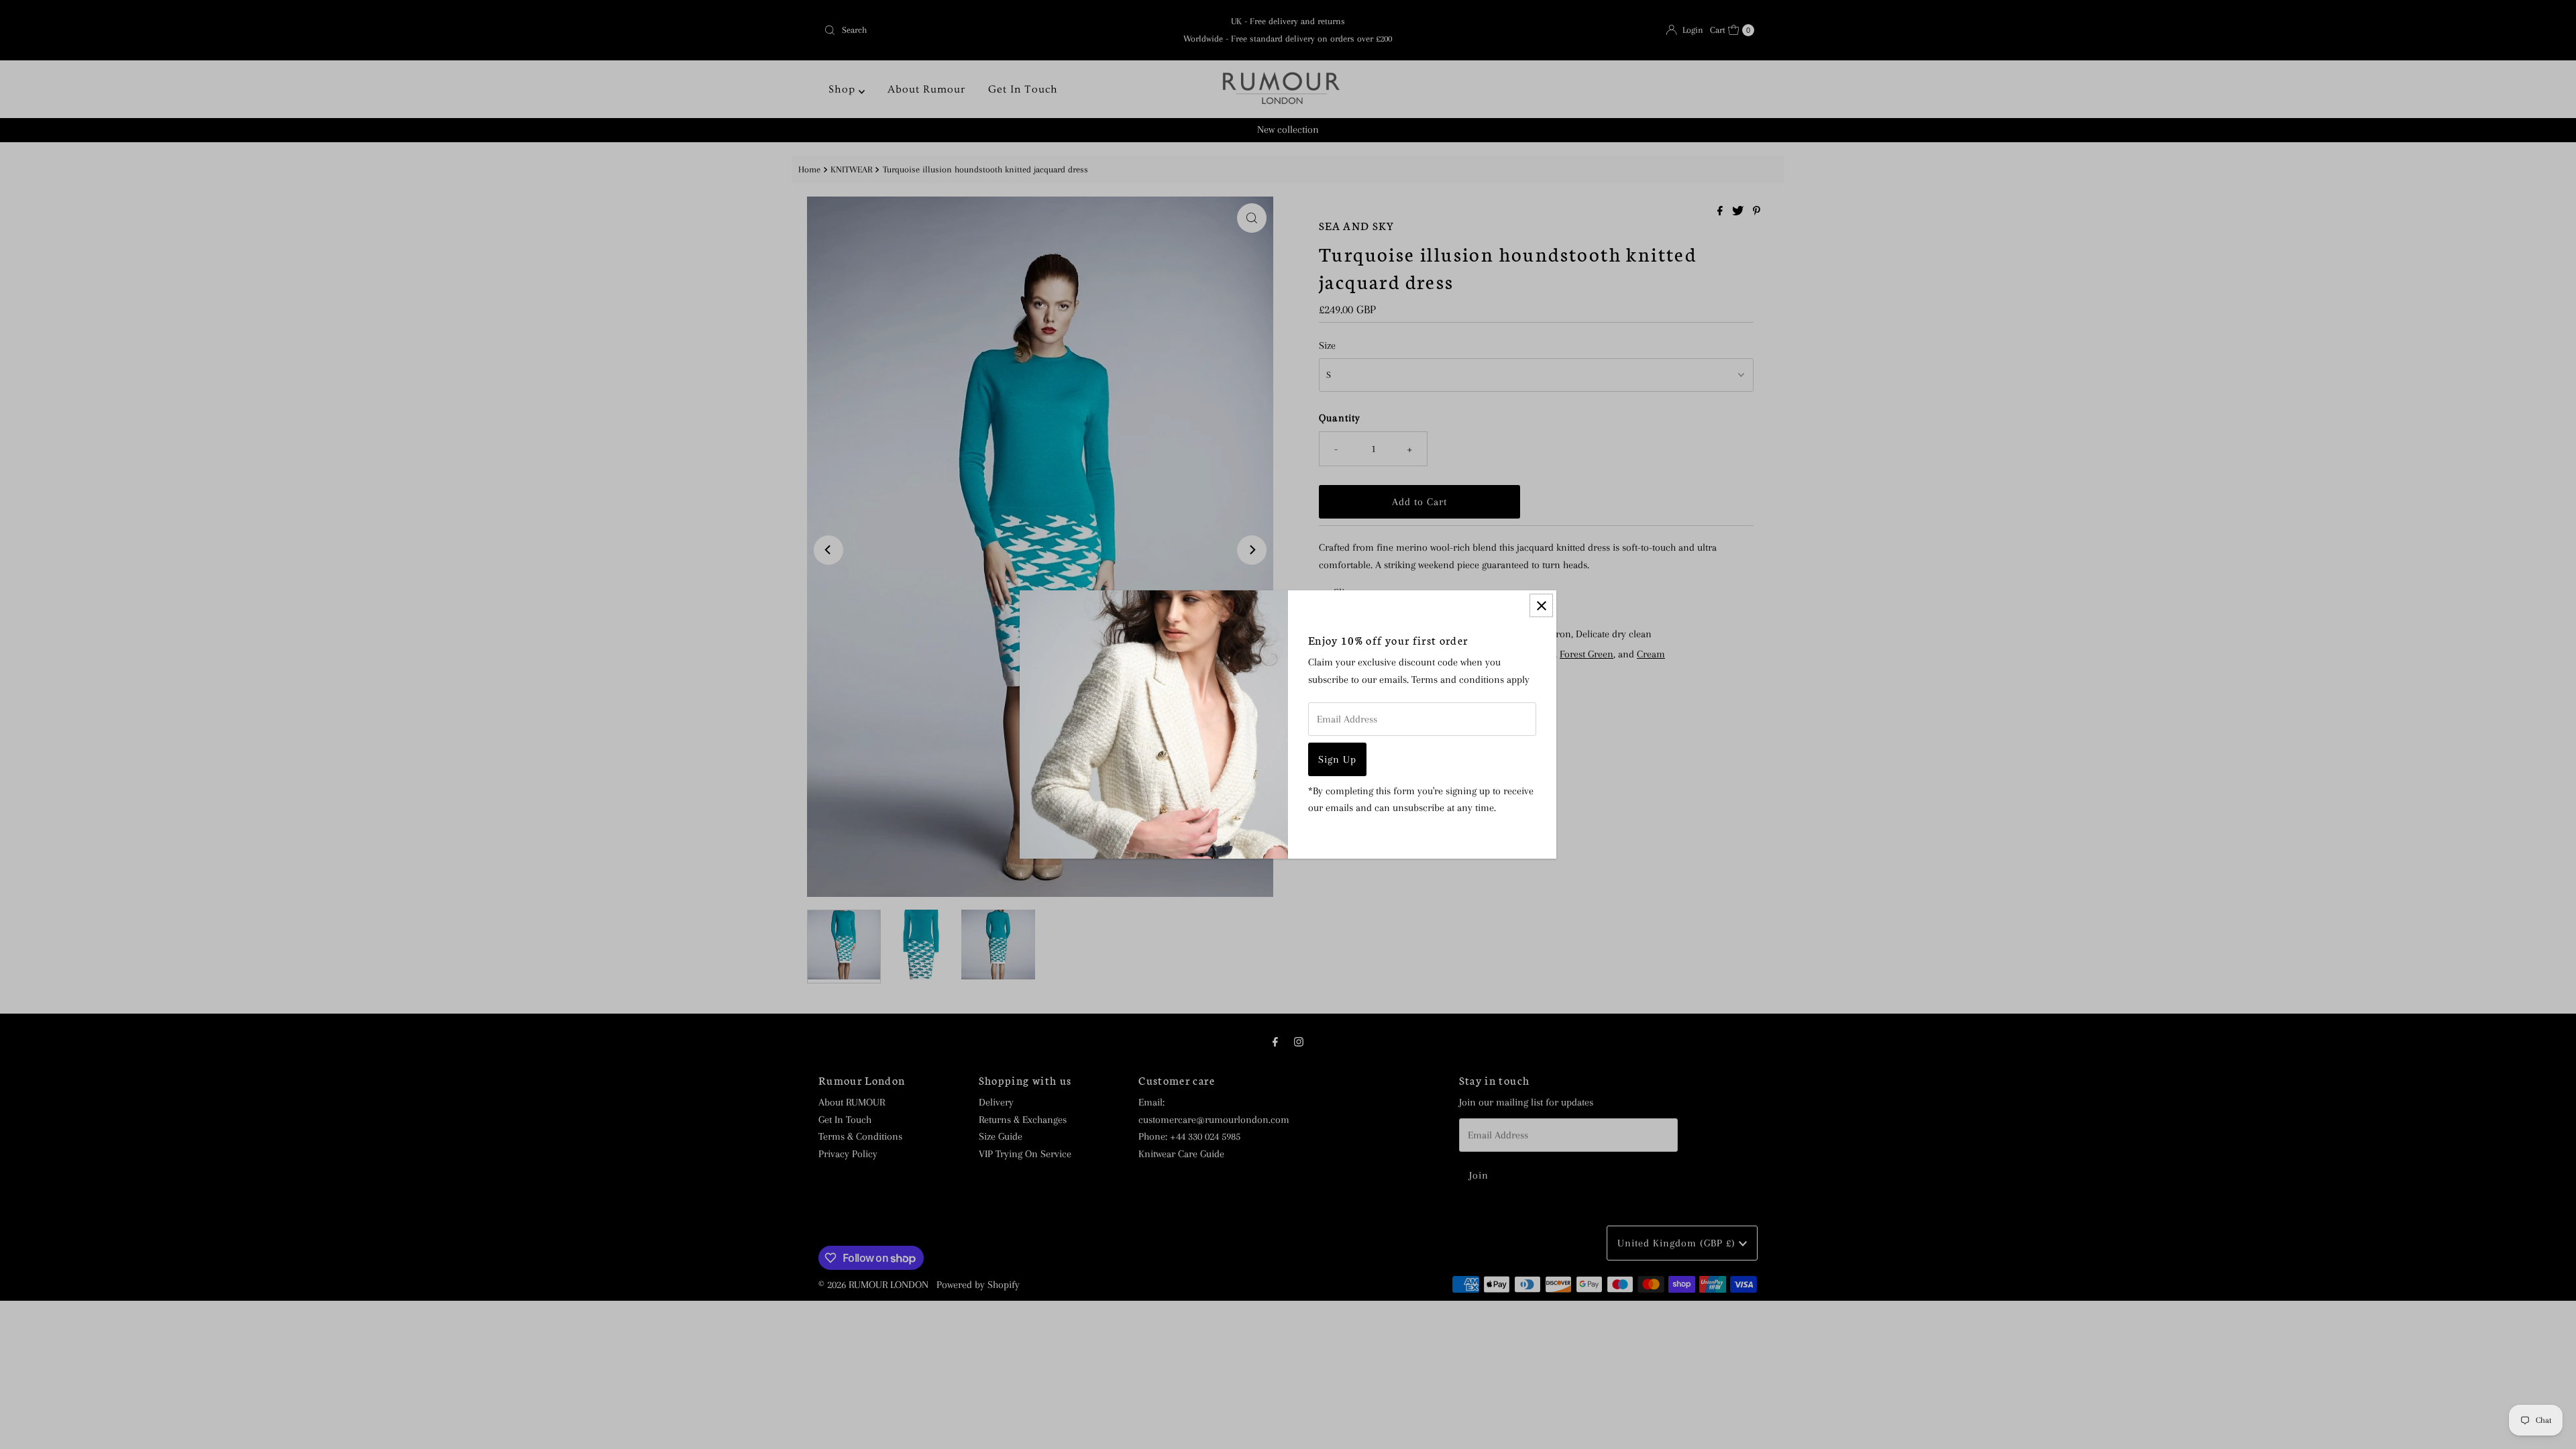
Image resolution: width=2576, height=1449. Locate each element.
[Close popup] (1541, 605)
